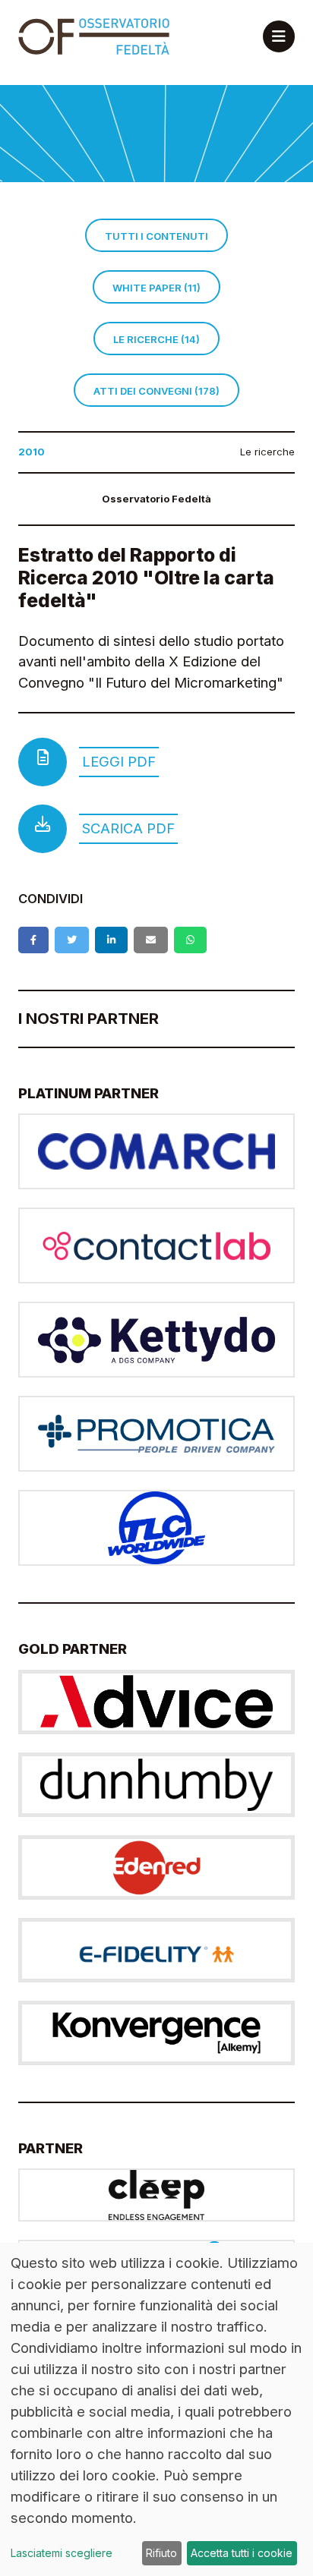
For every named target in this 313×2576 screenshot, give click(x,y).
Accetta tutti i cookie (242, 2553)
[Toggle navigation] (279, 36)
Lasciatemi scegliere (62, 2553)
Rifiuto (161, 2553)
